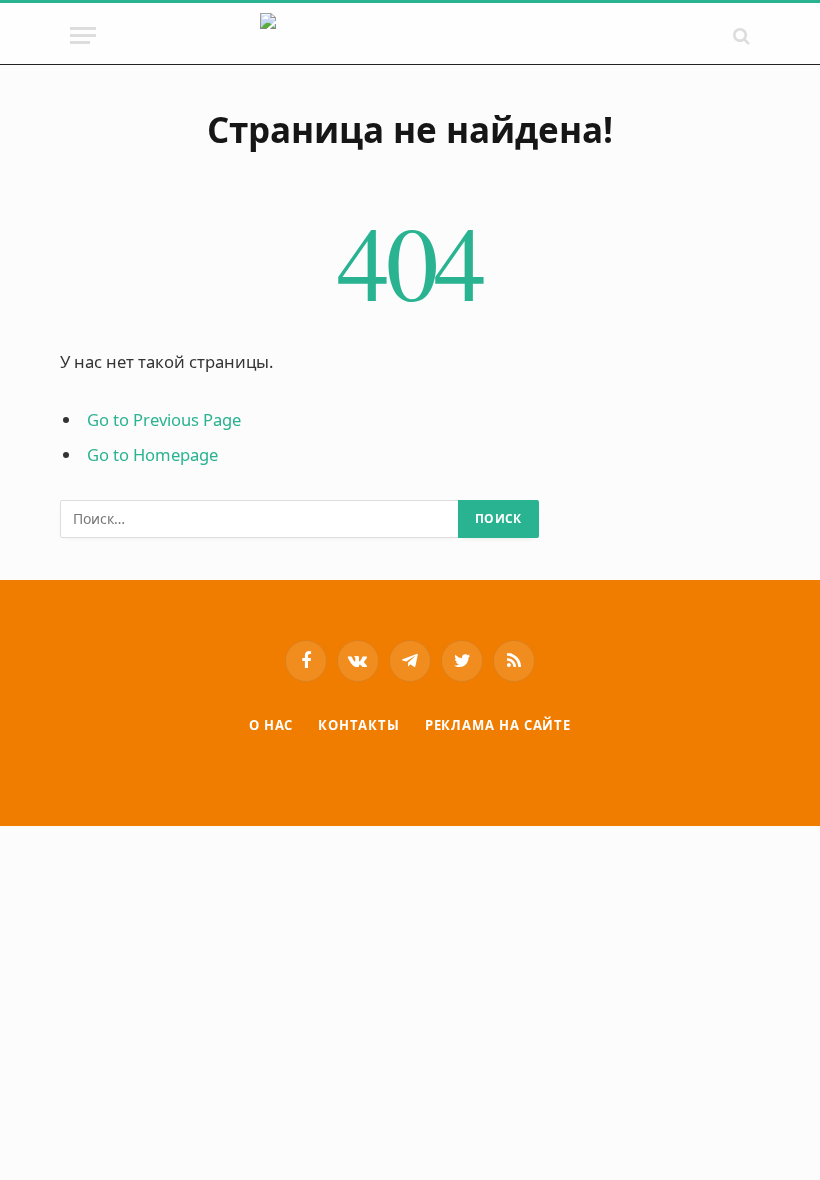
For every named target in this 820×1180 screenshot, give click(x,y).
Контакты (358, 725)
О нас (271, 725)
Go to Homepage (152, 454)
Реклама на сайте (498, 725)
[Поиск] (739, 35)
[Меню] (83, 35)
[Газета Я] (410, 35)
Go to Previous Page (164, 419)
